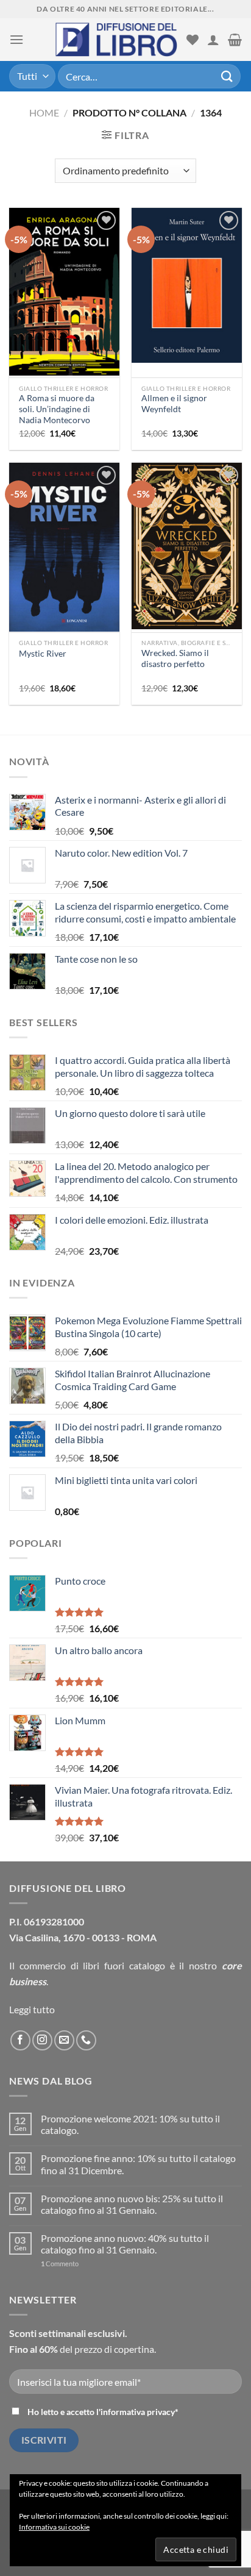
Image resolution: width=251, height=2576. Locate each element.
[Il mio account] (213, 40)
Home (44, 112)
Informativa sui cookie (54, 2527)
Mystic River (43, 654)
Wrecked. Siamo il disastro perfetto (175, 658)
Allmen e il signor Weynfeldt (174, 404)
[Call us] (86, 2040)
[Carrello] (235, 40)
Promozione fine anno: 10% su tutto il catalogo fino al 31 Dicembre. (138, 2164)
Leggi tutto (32, 2009)
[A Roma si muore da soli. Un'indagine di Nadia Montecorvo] (64, 292)
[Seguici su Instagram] (42, 2040)
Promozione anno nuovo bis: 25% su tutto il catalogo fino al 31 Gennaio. (132, 2204)
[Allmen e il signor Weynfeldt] (187, 285)
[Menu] (16, 39)
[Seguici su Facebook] (20, 2040)
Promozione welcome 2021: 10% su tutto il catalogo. (130, 2124)
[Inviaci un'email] (64, 2040)
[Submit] (227, 76)
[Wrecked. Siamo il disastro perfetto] (187, 546)
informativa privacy (138, 2412)
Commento (60, 2264)
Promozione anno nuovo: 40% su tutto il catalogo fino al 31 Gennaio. (125, 2244)
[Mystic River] (64, 548)
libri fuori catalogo (124, 1965)
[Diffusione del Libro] (116, 40)
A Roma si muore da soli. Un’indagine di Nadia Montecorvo (57, 409)
